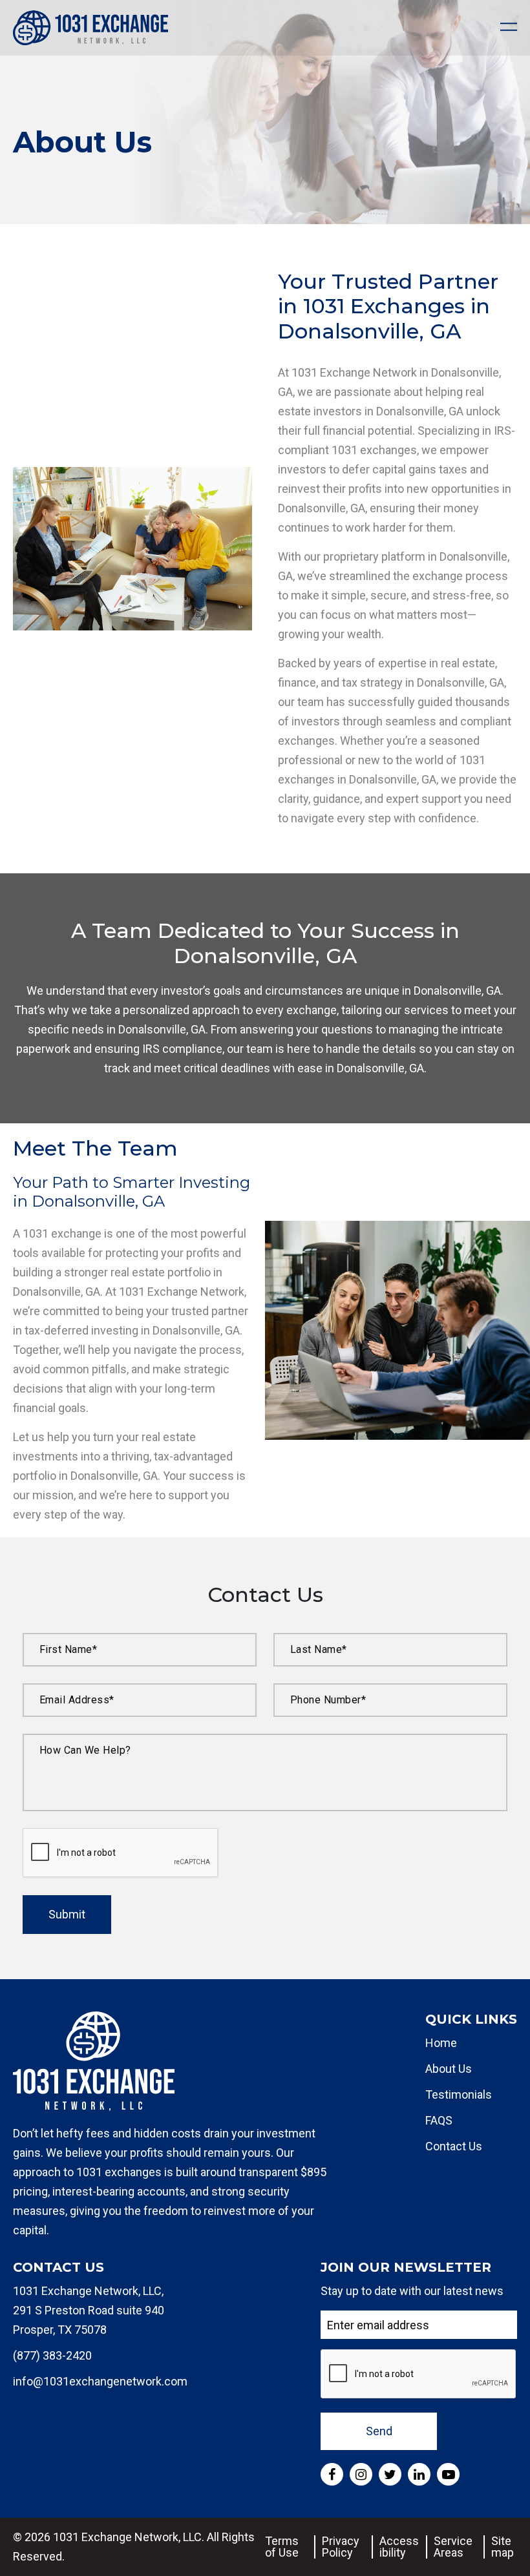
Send (379, 2431)
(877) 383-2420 (52, 2355)
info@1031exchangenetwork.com (100, 2381)
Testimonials (459, 2094)
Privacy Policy (341, 2547)
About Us (449, 2069)
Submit (67, 1914)
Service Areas (453, 2547)
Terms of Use (282, 2547)
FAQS (439, 2120)
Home (441, 2043)
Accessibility (399, 2547)
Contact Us (454, 2146)
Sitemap (503, 2547)
